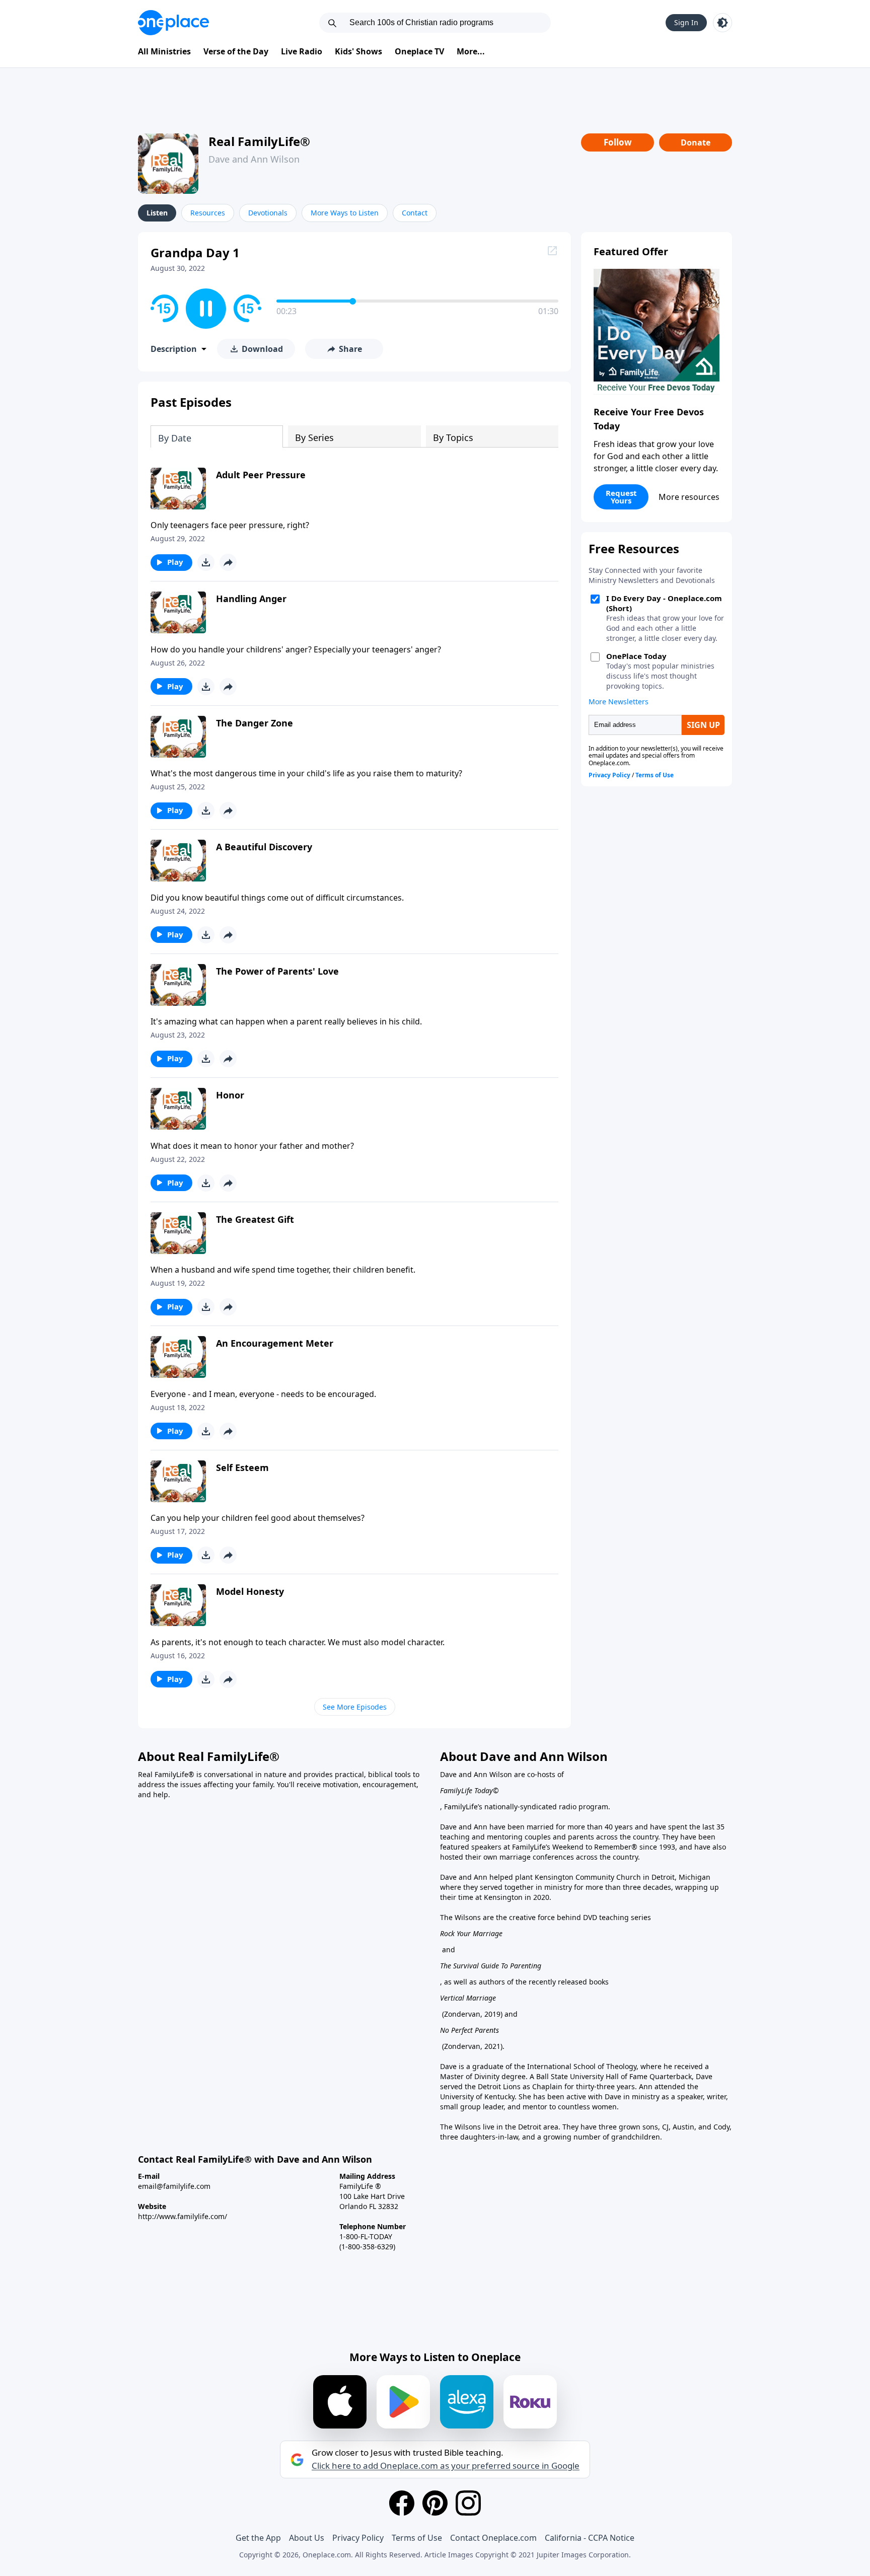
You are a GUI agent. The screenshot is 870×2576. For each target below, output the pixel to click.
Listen (157, 213)
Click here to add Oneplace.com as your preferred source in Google (446, 2466)
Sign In (686, 22)
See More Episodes (355, 1707)
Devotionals (268, 213)
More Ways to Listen (345, 213)
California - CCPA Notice (590, 2538)
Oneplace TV (419, 51)
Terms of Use (417, 2538)
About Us (307, 2538)
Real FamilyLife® (259, 141)
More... (471, 51)
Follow (618, 142)
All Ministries (164, 51)
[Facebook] (402, 2503)
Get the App (258, 2538)
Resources (208, 213)
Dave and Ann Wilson (254, 159)
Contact (415, 213)
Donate (696, 142)
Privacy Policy (358, 2538)
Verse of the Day (236, 51)
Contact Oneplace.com (493, 2538)
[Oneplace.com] (173, 23)
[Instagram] (468, 2503)
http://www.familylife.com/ (183, 2216)
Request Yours (621, 497)
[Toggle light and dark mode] (722, 23)
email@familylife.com (174, 2186)
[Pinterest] (435, 2503)
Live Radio (302, 51)
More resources (689, 497)
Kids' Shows (358, 51)
